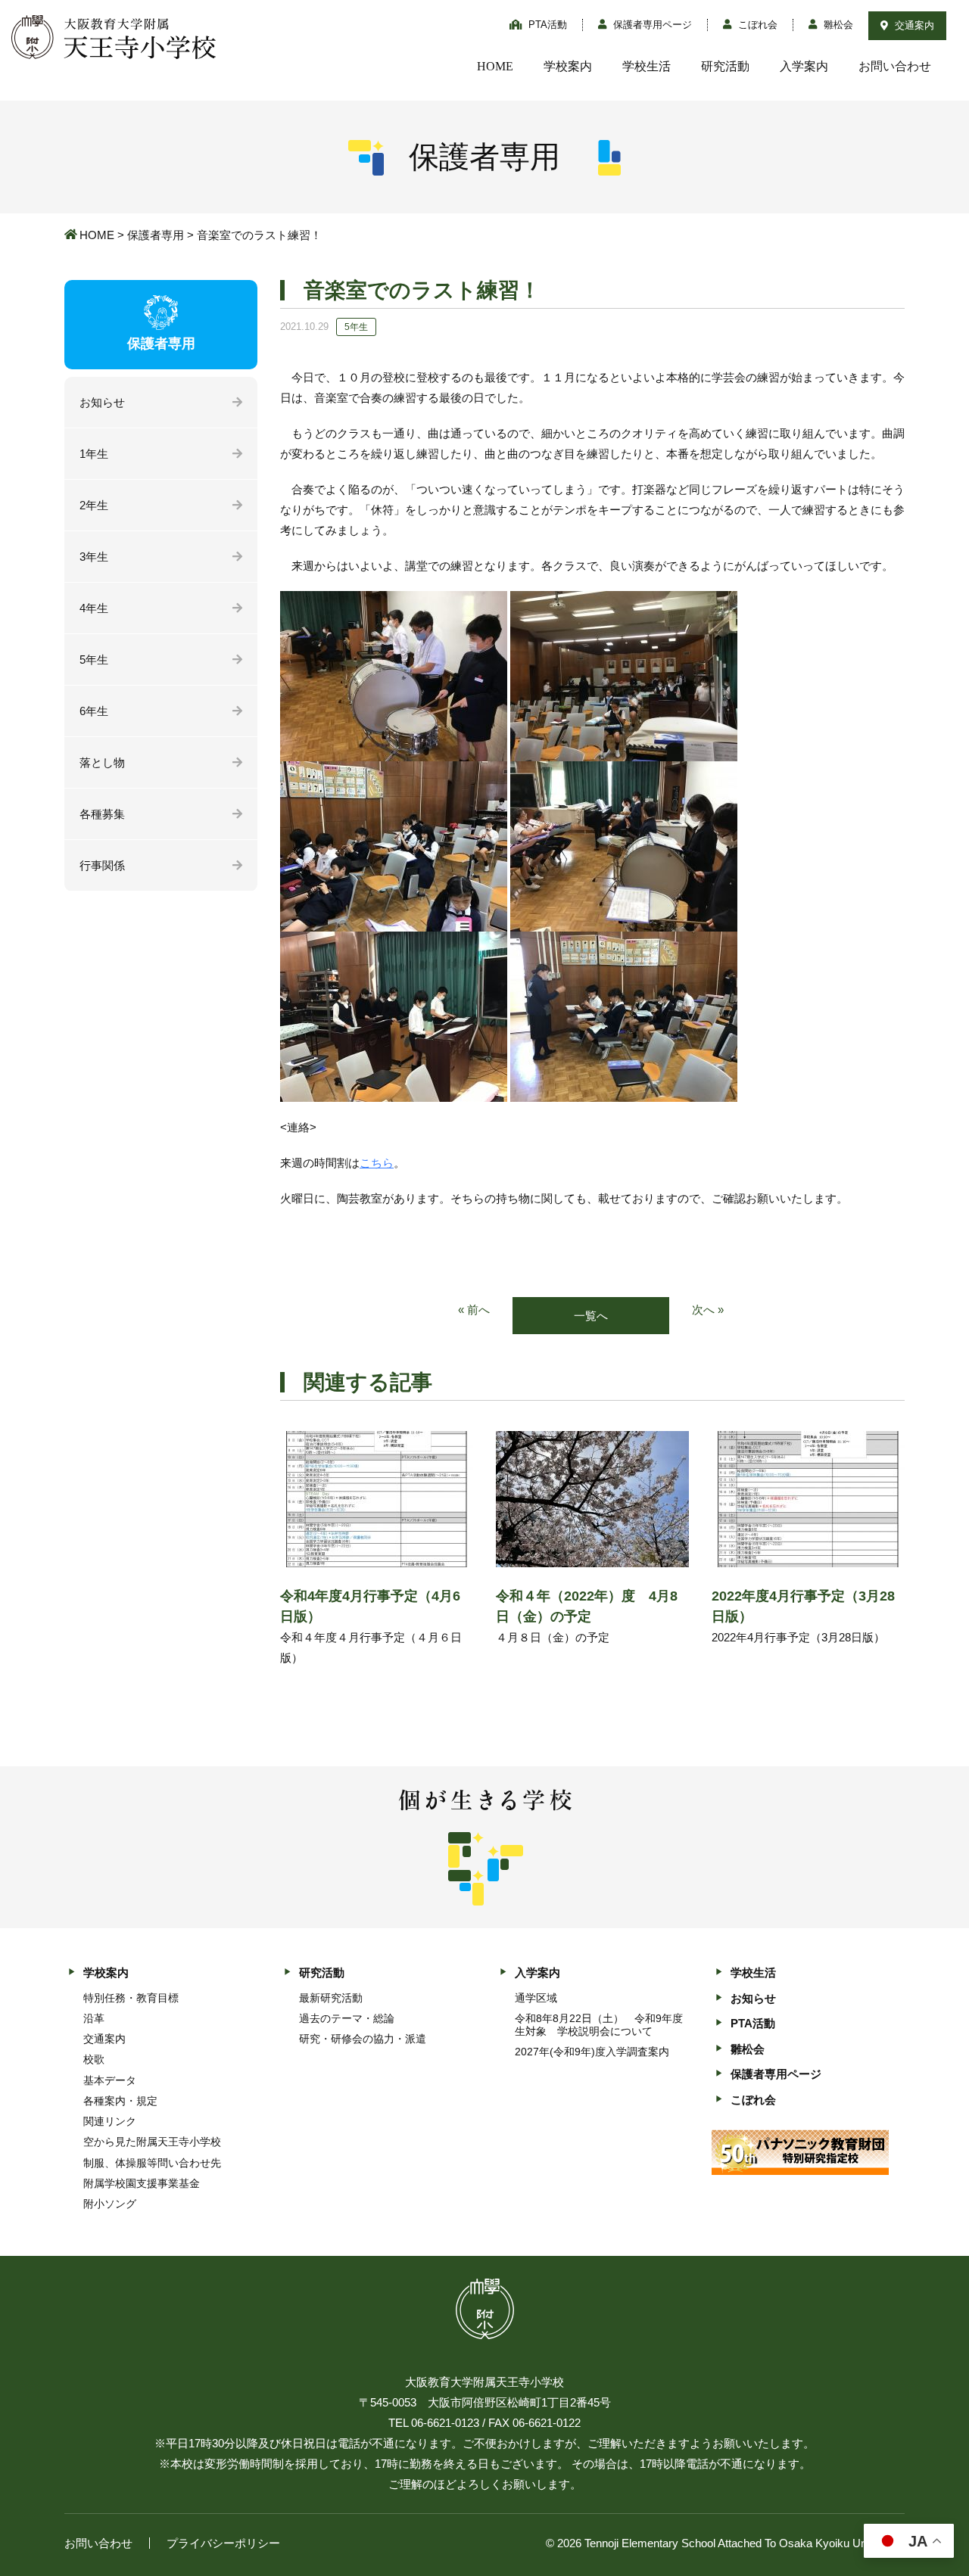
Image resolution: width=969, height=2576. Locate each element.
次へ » (708, 1310)
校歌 (94, 2059)
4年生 (94, 608)
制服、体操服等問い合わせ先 (152, 2163)
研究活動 (725, 66)
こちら (377, 1163)
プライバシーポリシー (223, 2543)
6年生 (94, 711)
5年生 (94, 660)
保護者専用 (156, 235)
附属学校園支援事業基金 (142, 2183)
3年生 (94, 557)
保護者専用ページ (651, 25)
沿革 (94, 2018)
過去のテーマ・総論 (347, 2018)
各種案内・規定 (120, 2101)
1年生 (94, 454)
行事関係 (102, 865)
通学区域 (536, 1998)
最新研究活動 (331, 1998)
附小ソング (110, 2204)
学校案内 (568, 66)
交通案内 (913, 25)
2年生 (94, 505)
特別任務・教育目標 (131, 1998)
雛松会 (837, 25)
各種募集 (102, 814)
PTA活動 (546, 25)
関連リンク (110, 2121)
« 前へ (474, 1310)
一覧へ (591, 1316)
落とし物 (102, 762)
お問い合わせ (895, 66)
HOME (495, 66)
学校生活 (647, 66)
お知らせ (102, 402)
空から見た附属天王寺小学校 (152, 2142)
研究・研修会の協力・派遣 (363, 2039)
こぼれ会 (756, 25)
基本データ (110, 2080)
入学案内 (804, 66)
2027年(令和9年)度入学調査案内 (592, 2052)
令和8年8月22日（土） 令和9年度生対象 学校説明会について (599, 2025)
